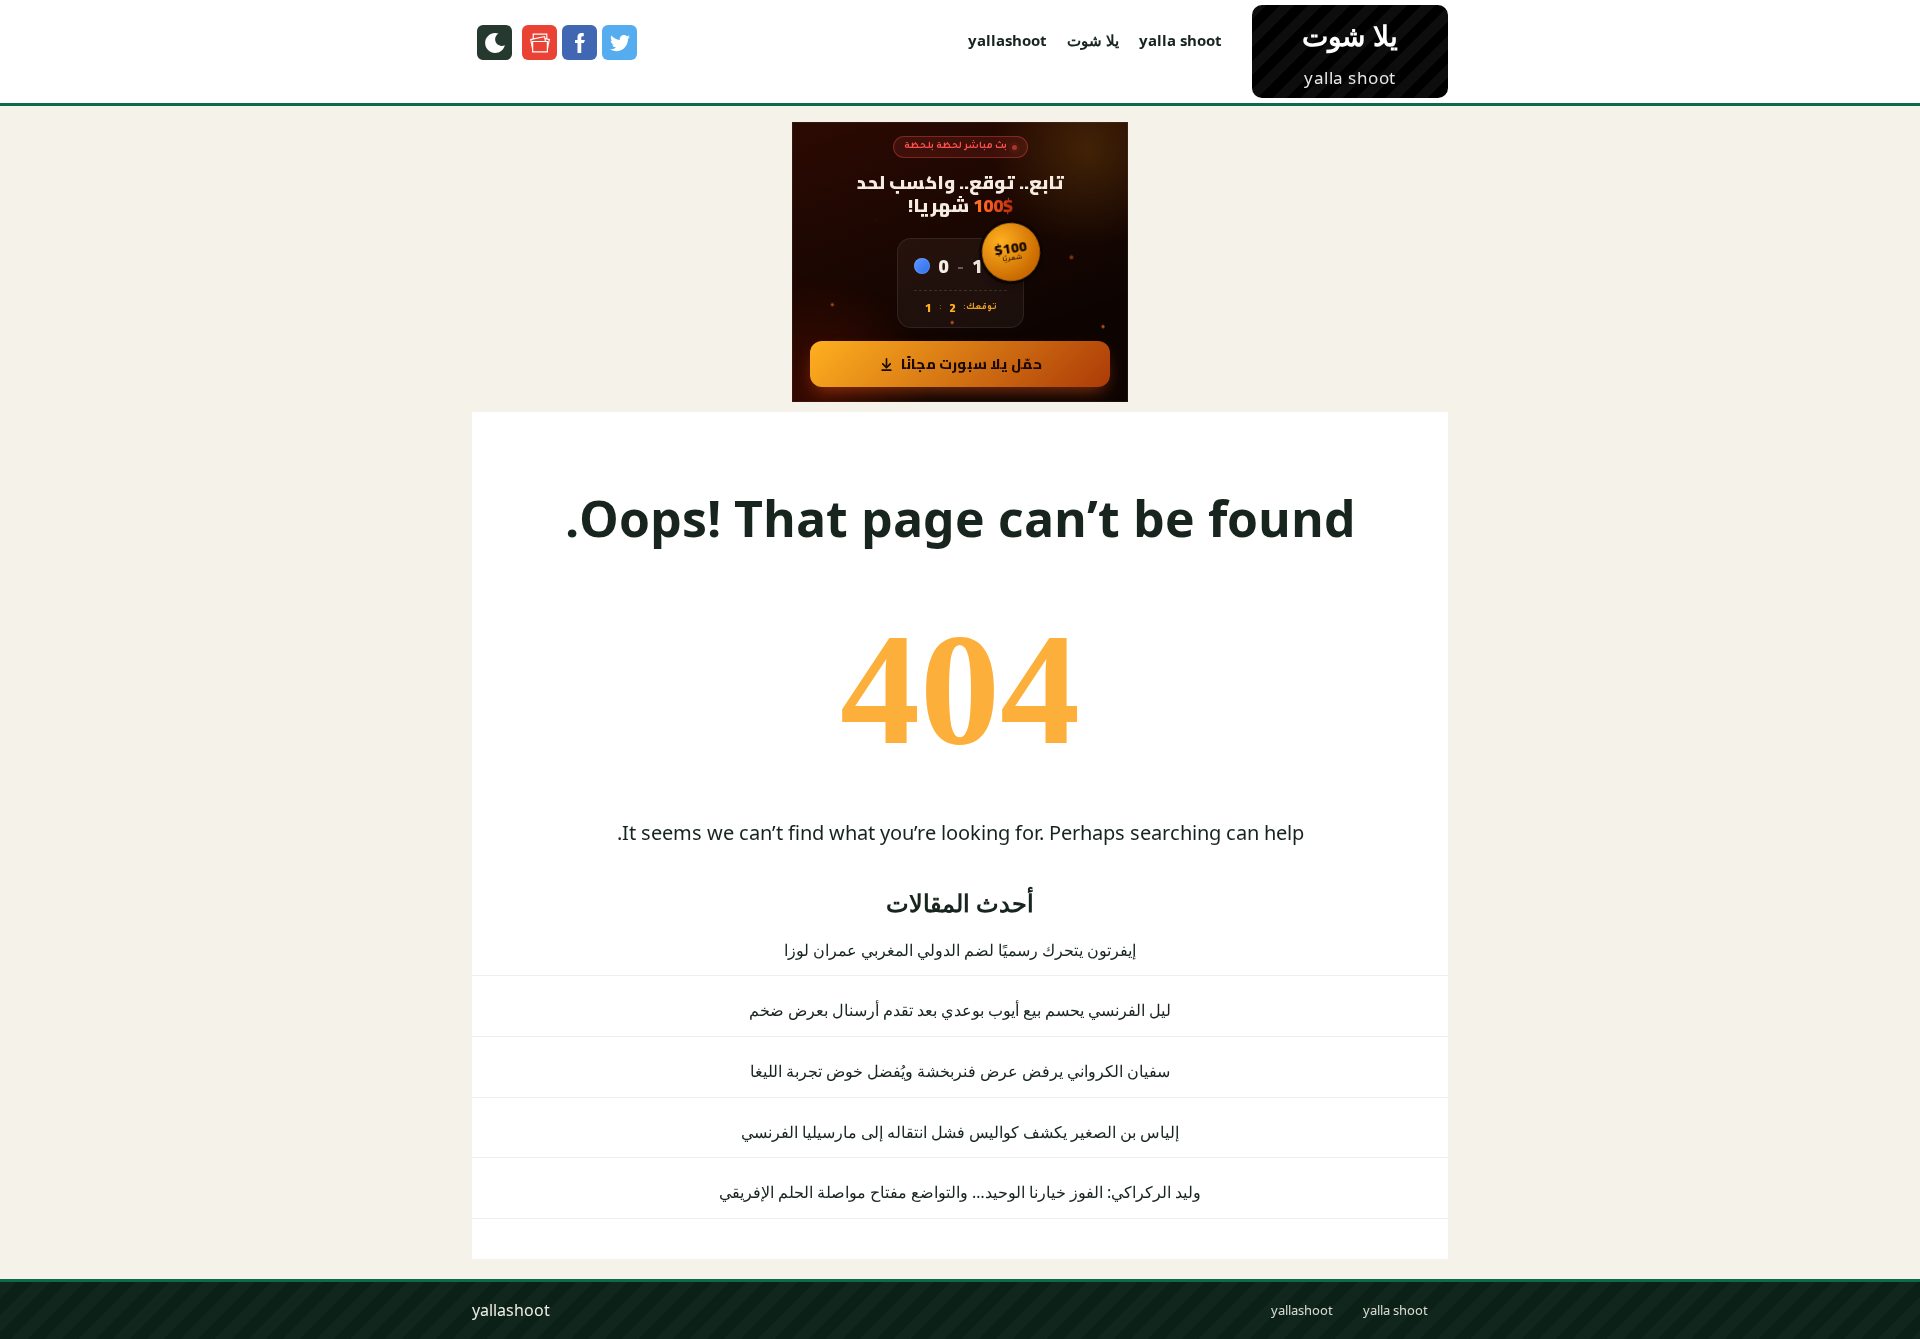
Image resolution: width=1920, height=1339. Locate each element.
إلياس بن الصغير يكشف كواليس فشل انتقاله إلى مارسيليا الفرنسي (960, 1132)
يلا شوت (1093, 40)
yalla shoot (1180, 40)
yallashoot (1007, 40)
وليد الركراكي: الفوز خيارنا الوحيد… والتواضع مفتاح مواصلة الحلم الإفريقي (960, 1192)
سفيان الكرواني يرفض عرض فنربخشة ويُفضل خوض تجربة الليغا (960, 1071)
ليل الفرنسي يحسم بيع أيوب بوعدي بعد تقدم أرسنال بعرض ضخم (960, 1010)
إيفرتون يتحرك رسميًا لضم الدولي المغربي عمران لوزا (960, 950)
